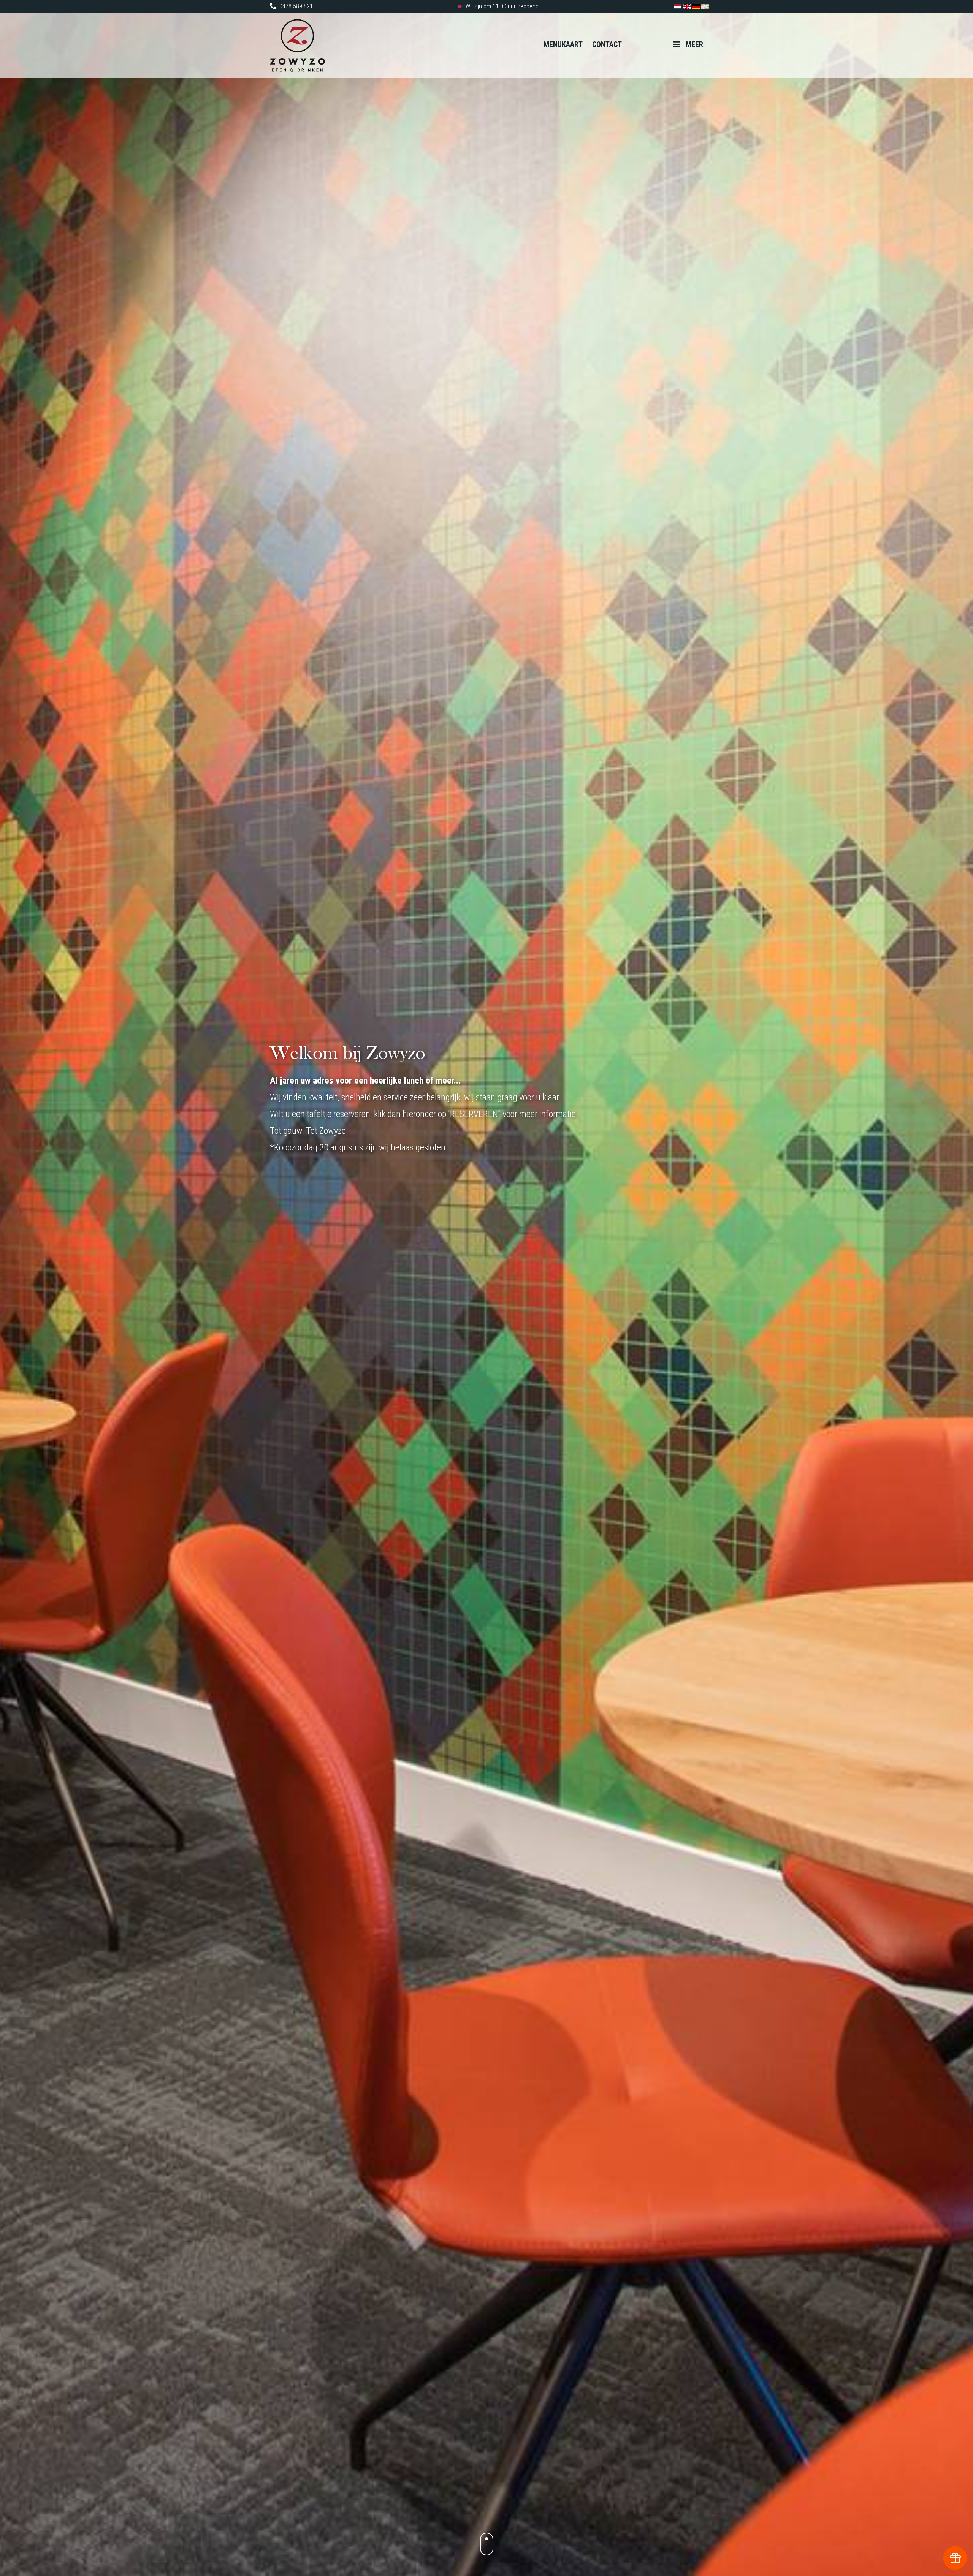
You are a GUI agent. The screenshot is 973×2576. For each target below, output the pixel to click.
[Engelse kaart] (688, 6)
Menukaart (563, 44)
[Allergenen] (705, 6)
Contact (607, 44)
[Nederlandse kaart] (678, 6)
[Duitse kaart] (697, 6)
